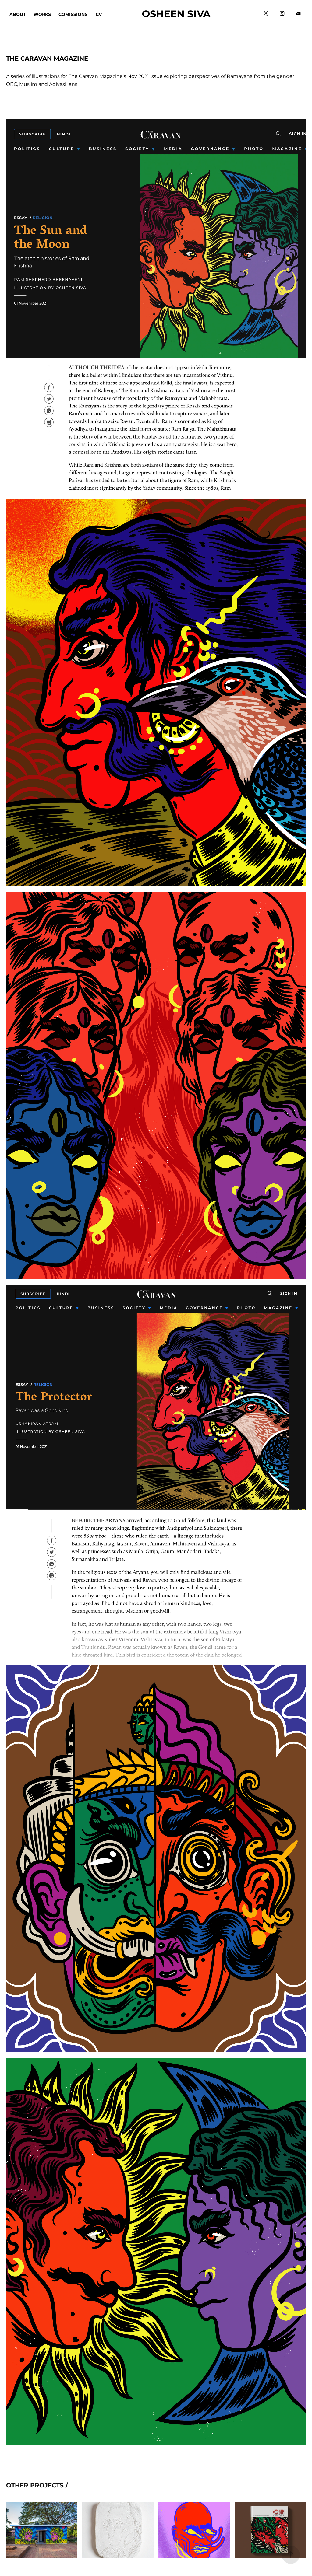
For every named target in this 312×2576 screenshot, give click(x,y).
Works (42, 14)
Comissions (73, 14)
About (18, 14)
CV (99, 14)
